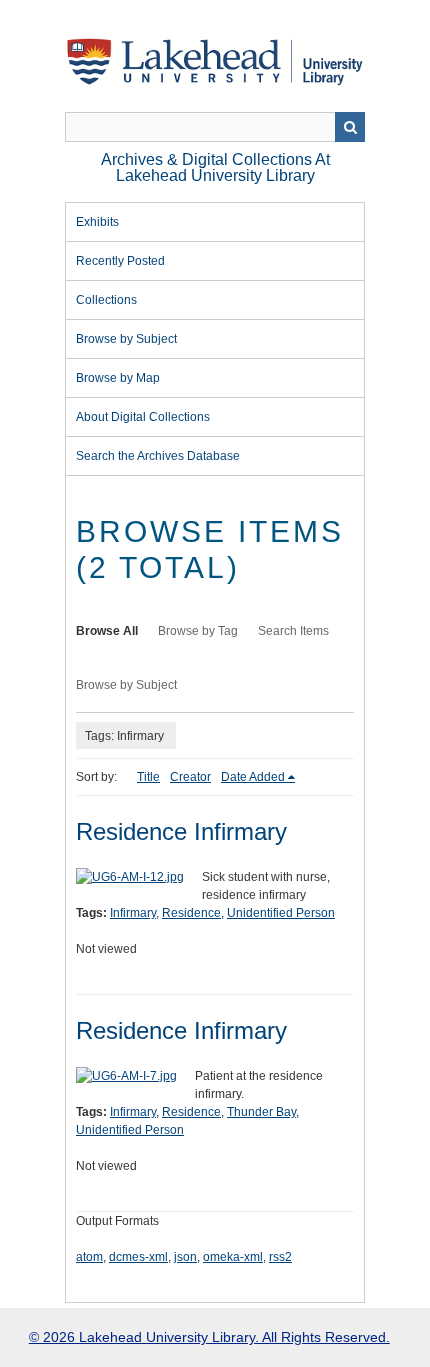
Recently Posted (120, 261)
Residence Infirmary (181, 831)
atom (89, 1257)
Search (350, 127)
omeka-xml (233, 1257)
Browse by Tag (198, 631)
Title (148, 777)
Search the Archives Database (158, 456)
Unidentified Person (281, 913)
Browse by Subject (126, 339)
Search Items (293, 631)
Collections (106, 300)
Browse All (107, 631)
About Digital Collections (143, 417)
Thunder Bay (261, 1112)
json (185, 1257)
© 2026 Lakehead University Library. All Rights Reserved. (209, 1337)
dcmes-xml (138, 1257)
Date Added (253, 777)
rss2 (280, 1257)
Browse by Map (118, 378)
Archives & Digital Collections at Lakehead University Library (215, 167)
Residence (191, 913)
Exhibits (97, 222)
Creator (190, 777)
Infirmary (133, 913)
